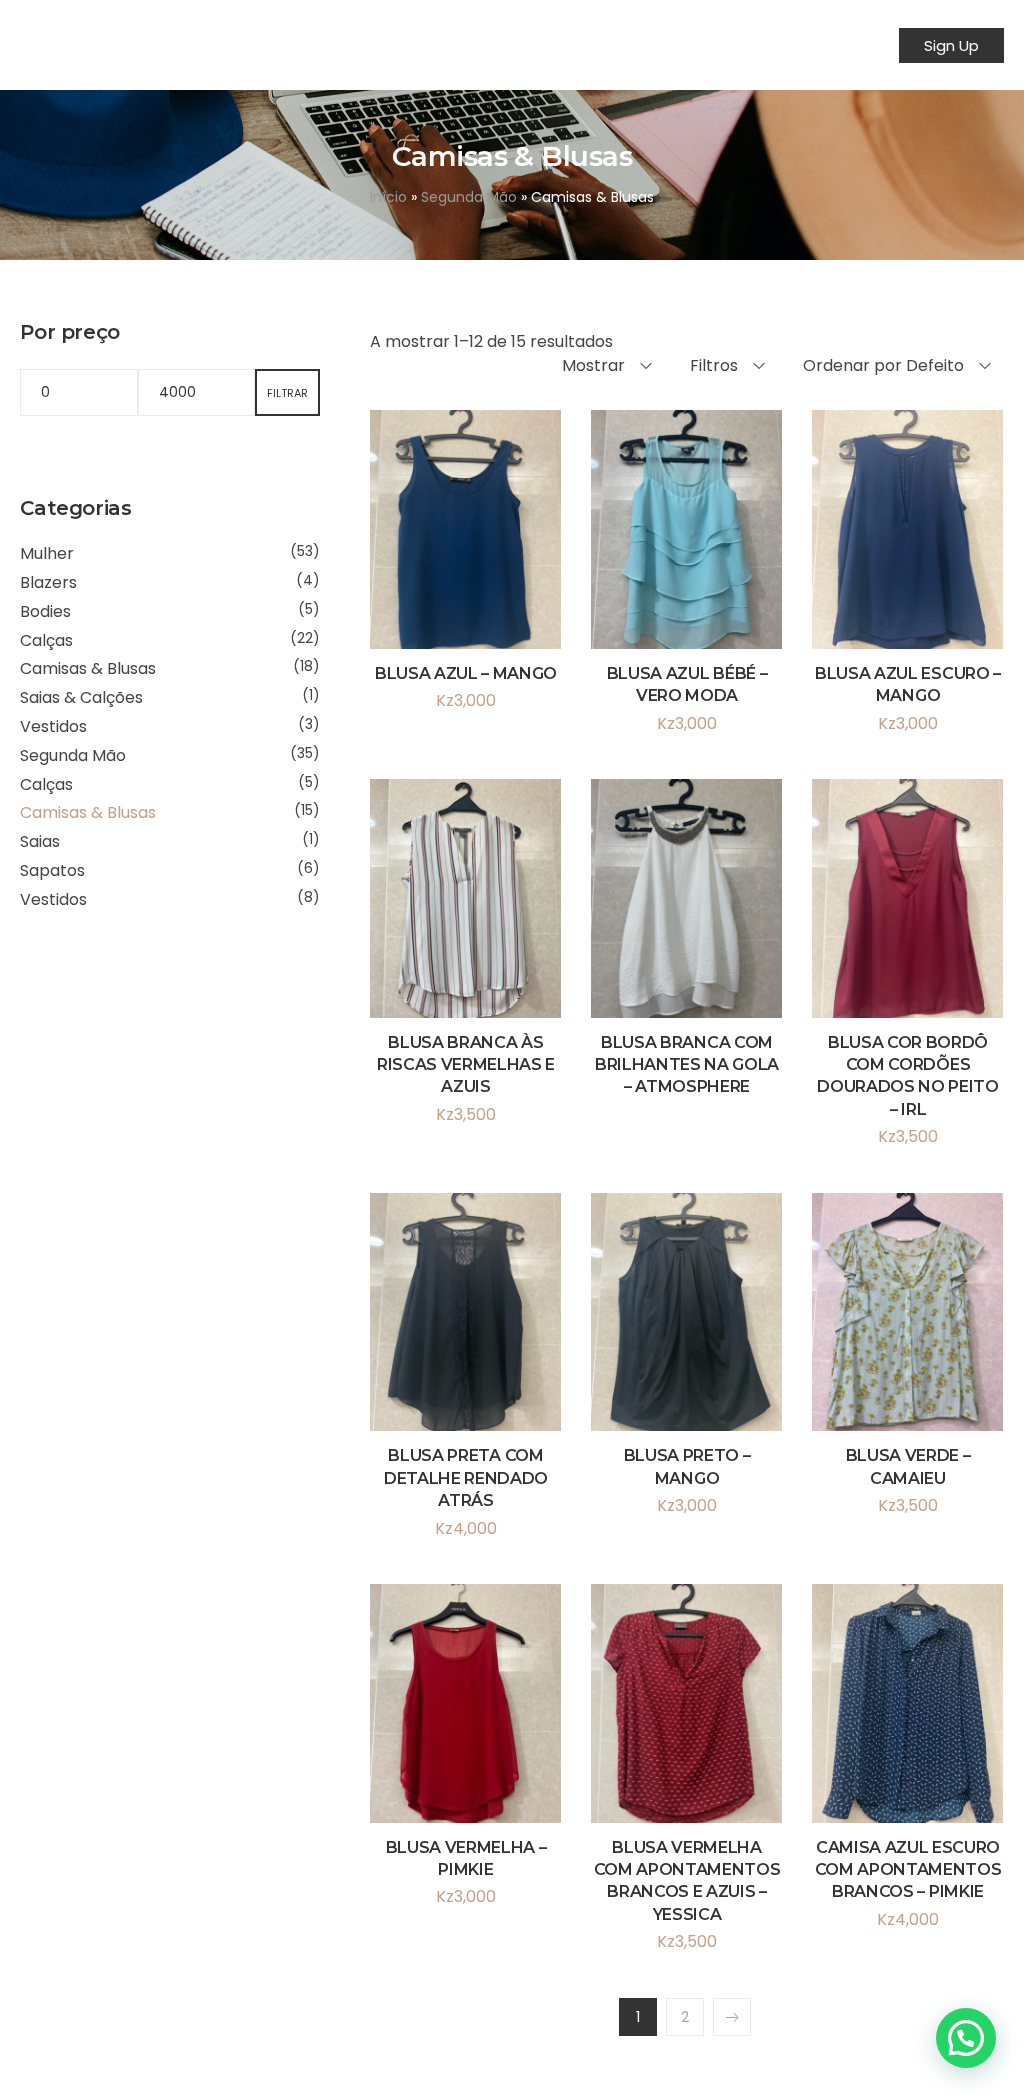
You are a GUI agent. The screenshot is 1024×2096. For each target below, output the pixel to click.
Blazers (48, 582)
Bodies (45, 611)
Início (388, 197)
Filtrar (287, 393)
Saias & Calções (81, 697)
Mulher (47, 553)
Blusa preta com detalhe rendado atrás (466, 1478)
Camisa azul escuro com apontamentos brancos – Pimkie (908, 1870)
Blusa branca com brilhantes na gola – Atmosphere (687, 1065)
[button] (966, 2038)
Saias (40, 841)
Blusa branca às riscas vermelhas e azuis (466, 1065)
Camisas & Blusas (88, 668)
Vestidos (53, 726)
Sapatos (52, 870)
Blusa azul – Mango (466, 673)
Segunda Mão (469, 197)
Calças (46, 640)
